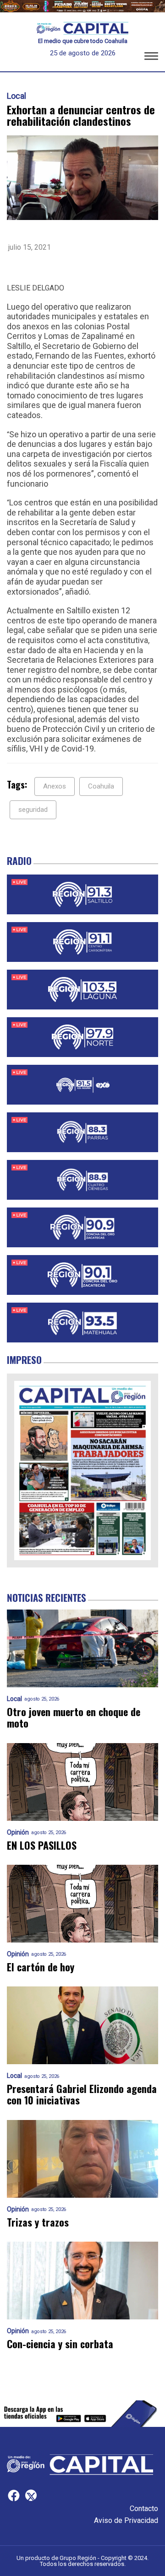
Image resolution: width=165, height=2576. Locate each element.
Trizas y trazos (38, 2222)
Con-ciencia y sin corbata (60, 2344)
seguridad (33, 810)
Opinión (18, 1833)
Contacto (144, 2509)
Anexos (55, 786)
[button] (151, 58)
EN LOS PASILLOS (42, 1845)
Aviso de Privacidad (126, 2520)
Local (16, 96)
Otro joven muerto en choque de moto (74, 1718)
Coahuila (101, 786)
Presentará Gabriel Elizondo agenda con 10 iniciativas (82, 2095)
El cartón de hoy (41, 1967)
